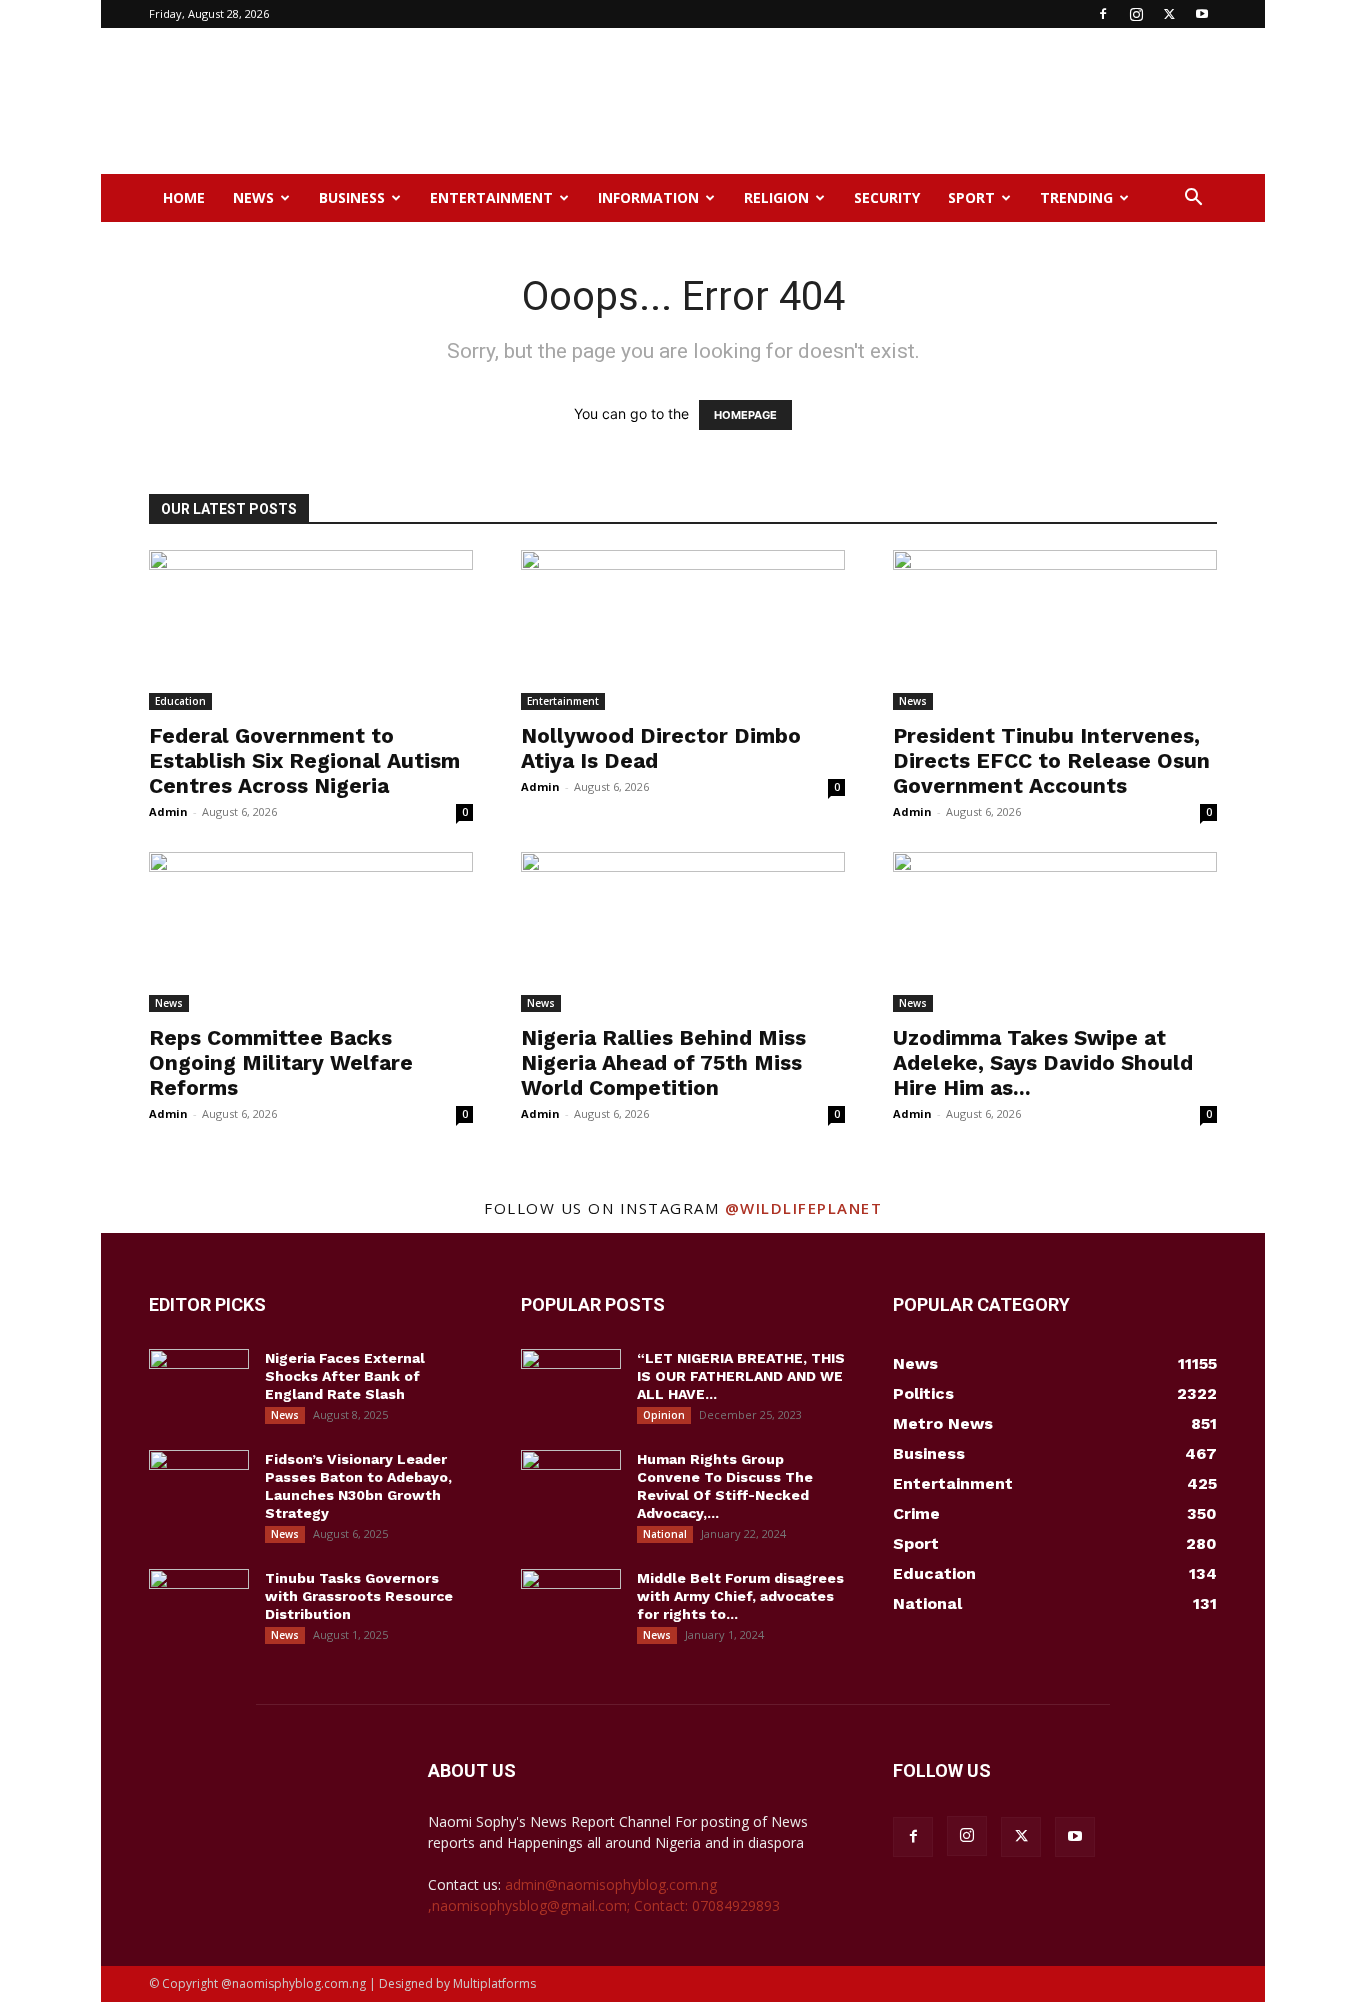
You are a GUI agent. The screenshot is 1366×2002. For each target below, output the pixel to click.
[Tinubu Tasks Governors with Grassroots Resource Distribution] (199, 1604)
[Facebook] (1103, 14)
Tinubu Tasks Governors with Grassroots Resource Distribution (359, 1596)
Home (184, 197)
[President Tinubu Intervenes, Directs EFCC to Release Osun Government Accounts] (1055, 630)
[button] (1193, 199)
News (253, 197)
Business (352, 197)
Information (648, 197)
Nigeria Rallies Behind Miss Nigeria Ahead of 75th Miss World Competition (663, 1062)
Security (887, 197)
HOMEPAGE (745, 415)
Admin (168, 811)
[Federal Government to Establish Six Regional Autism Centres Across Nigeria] (311, 630)
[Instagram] (1136, 14)
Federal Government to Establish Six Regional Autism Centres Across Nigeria (304, 760)
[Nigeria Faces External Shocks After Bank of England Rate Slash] (199, 1384)
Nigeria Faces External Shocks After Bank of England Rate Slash (345, 1376)
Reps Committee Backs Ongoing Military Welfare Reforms (281, 1062)
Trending (1076, 197)
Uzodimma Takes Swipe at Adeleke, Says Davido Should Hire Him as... (1043, 1062)
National (665, 1534)
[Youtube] (1202, 14)
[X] (1169, 14)
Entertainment (491, 197)
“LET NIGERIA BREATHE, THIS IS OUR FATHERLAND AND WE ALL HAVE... (741, 1376)
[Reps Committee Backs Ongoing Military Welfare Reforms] (311, 932)
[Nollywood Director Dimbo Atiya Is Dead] (683, 630)
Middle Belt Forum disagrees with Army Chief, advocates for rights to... (740, 1596)
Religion (776, 197)
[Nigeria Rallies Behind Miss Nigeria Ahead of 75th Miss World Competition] (683, 932)
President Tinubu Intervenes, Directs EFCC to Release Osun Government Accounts (1051, 760)
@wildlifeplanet (804, 1208)
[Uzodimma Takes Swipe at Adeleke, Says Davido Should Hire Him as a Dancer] (1055, 932)
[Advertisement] (853, 101)
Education (180, 701)
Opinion (664, 1415)
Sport (971, 197)
